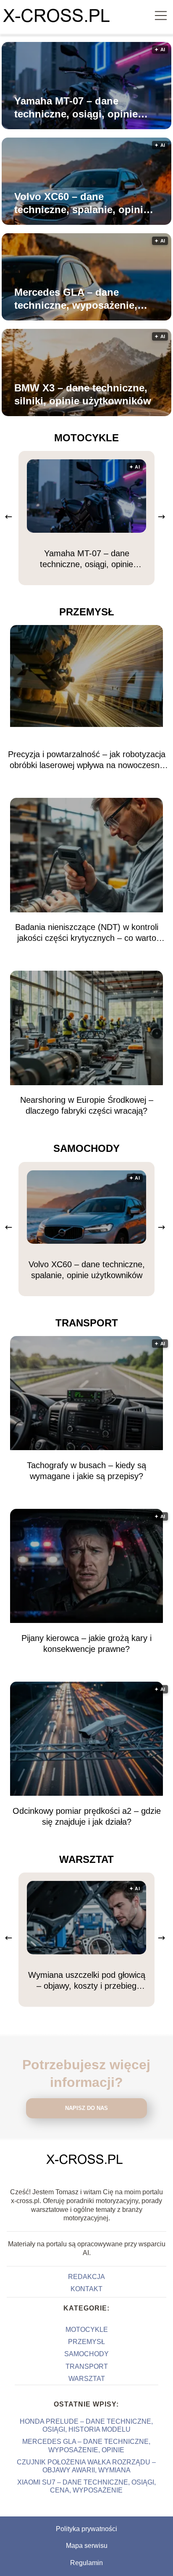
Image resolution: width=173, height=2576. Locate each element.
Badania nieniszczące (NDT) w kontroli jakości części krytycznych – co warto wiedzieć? (87, 933)
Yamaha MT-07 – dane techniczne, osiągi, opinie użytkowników (76, 108)
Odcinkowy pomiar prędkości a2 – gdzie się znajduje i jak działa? (87, 1816)
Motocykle (86, 438)
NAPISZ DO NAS (86, 2108)
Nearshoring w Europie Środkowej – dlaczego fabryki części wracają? (87, 1105)
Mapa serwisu (87, 2546)
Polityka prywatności (86, 2529)
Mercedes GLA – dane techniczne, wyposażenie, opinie (76, 299)
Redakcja (86, 2277)
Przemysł (87, 612)
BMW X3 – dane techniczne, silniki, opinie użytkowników (83, 394)
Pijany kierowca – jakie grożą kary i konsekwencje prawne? (86, 1644)
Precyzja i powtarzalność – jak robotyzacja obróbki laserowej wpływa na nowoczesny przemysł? (87, 760)
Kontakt (86, 2289)
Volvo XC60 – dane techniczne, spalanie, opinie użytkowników (81, 203)
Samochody (86, 1148)
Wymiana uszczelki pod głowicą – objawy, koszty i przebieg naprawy (87, 1981)
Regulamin (86, 2563)
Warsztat (86, 1859)
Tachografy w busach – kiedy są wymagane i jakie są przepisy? (86, 1471)
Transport (87, 1323)
